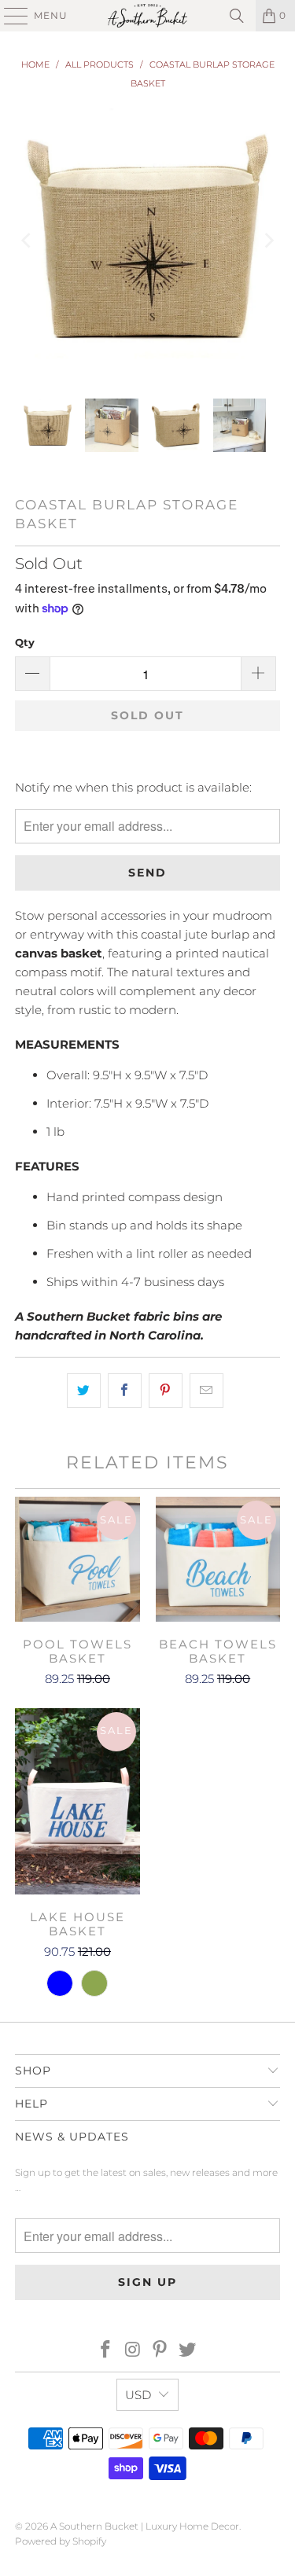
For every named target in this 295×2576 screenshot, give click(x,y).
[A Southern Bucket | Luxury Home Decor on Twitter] (188, 2350)
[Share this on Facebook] (125, 1391)
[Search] (237, 16)
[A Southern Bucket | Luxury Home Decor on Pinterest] (160, 2350)
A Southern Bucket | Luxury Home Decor (145, 2526)
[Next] (268, 240)
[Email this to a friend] (206, 1391)
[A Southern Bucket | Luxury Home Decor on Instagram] (133, 2350)
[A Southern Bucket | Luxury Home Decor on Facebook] (106, 2350)
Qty (25, 642)
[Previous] (27, 240)
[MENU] (9, 16)
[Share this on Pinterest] (166, 1391)
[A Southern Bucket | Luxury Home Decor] (148, 16)
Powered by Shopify (61, 2541)
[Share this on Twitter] (84, 1391)
